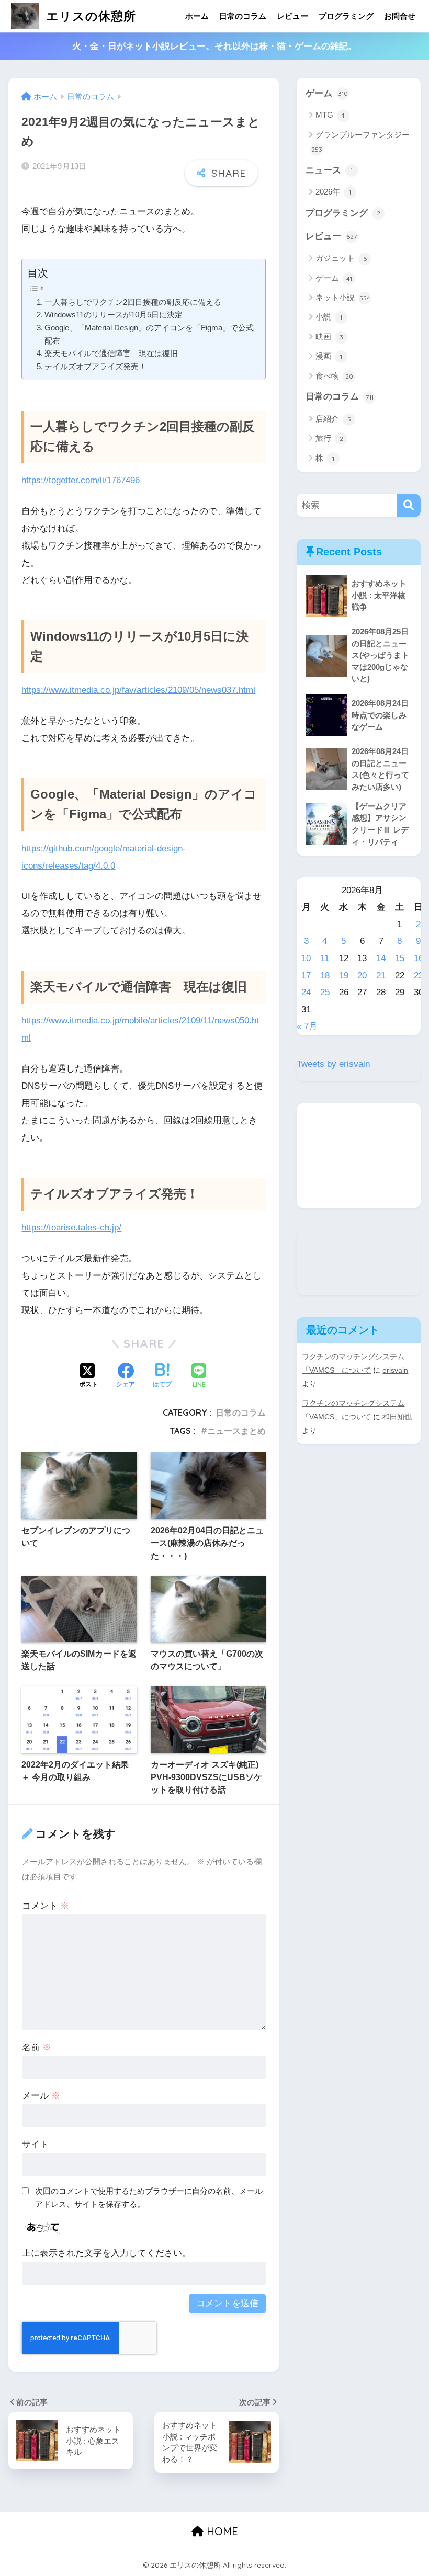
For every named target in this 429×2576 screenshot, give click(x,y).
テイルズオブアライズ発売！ (95, 366)
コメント (46, 1906)
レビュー (292, 16)
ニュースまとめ (236, 1431)
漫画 (329, 356)
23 (419, 976)
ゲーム (327, 93)
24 (306, 992)
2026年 (333, 192)
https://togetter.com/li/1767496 (81, 480)
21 (381, 976)
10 (306, 958)
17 (306, 976)
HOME (221, 2531)
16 (419, 958)
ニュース (329, 170)
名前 (37, 2048)
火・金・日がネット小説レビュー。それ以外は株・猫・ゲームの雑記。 (214, 46)
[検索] (409, 505)
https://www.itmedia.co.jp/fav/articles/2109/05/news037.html (138, 690)
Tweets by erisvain (333, 1064)
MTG (330, 115)
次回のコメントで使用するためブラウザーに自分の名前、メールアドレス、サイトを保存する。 (149, 2197)
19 (344, 976)
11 (325, 958)
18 (325, 976)
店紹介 (333, 419)
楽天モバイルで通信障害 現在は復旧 (111, 353)
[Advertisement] (358, 1156)
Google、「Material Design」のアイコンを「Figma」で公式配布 (149, 334)
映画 (329, 337)
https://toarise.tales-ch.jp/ (71, 1228)
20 (362, 976)
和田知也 (397, 1417)
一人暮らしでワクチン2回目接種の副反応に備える (133, 302)
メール (41, 2096)
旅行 (329, 438)
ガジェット (341, 258)
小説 (329, 317)
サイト (35, 2144)
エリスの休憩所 (89, 16)
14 (381, 958)
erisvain (395, 1370)
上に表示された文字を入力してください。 (106, 2253)
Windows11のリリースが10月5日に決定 (114, 315)
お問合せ (400, 16)
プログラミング (346, 16)
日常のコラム (243, 16)
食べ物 (334, 376)
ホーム (197, 16)
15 (400, 958)
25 (325, 992)
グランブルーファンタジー (361, 142)
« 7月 (307, 1026)
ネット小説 (343, 297)
